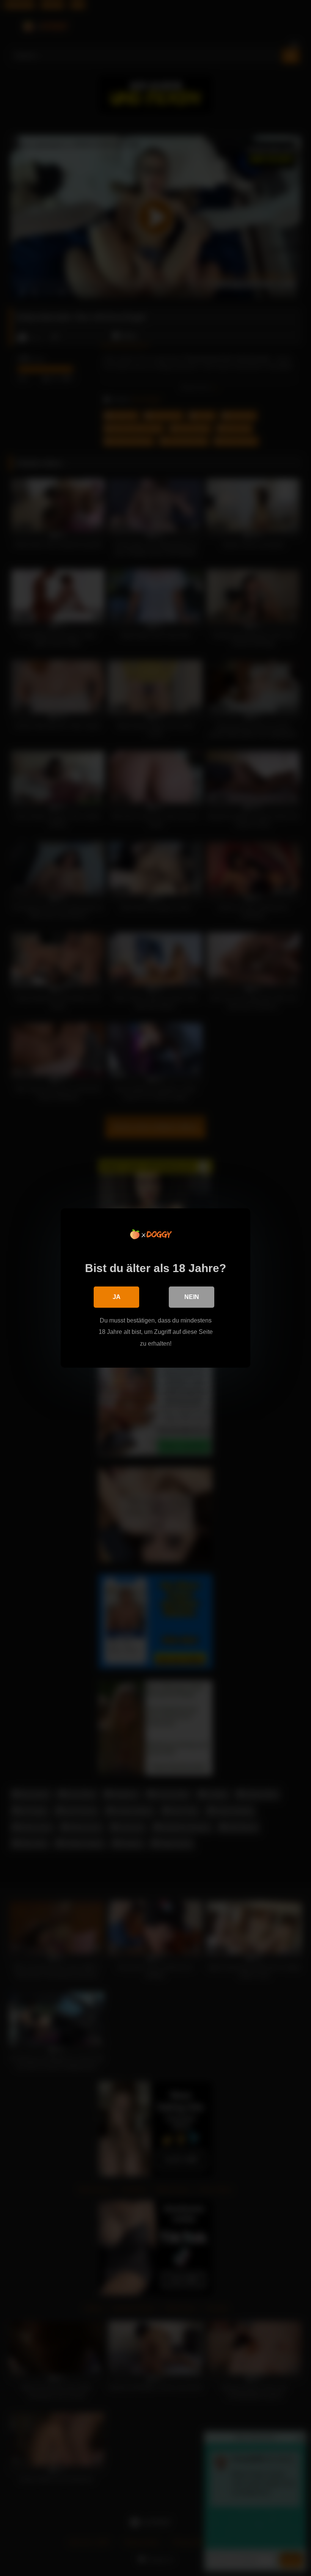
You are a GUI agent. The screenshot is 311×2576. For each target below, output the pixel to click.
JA (117, 1297)
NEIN (192, 1297)
